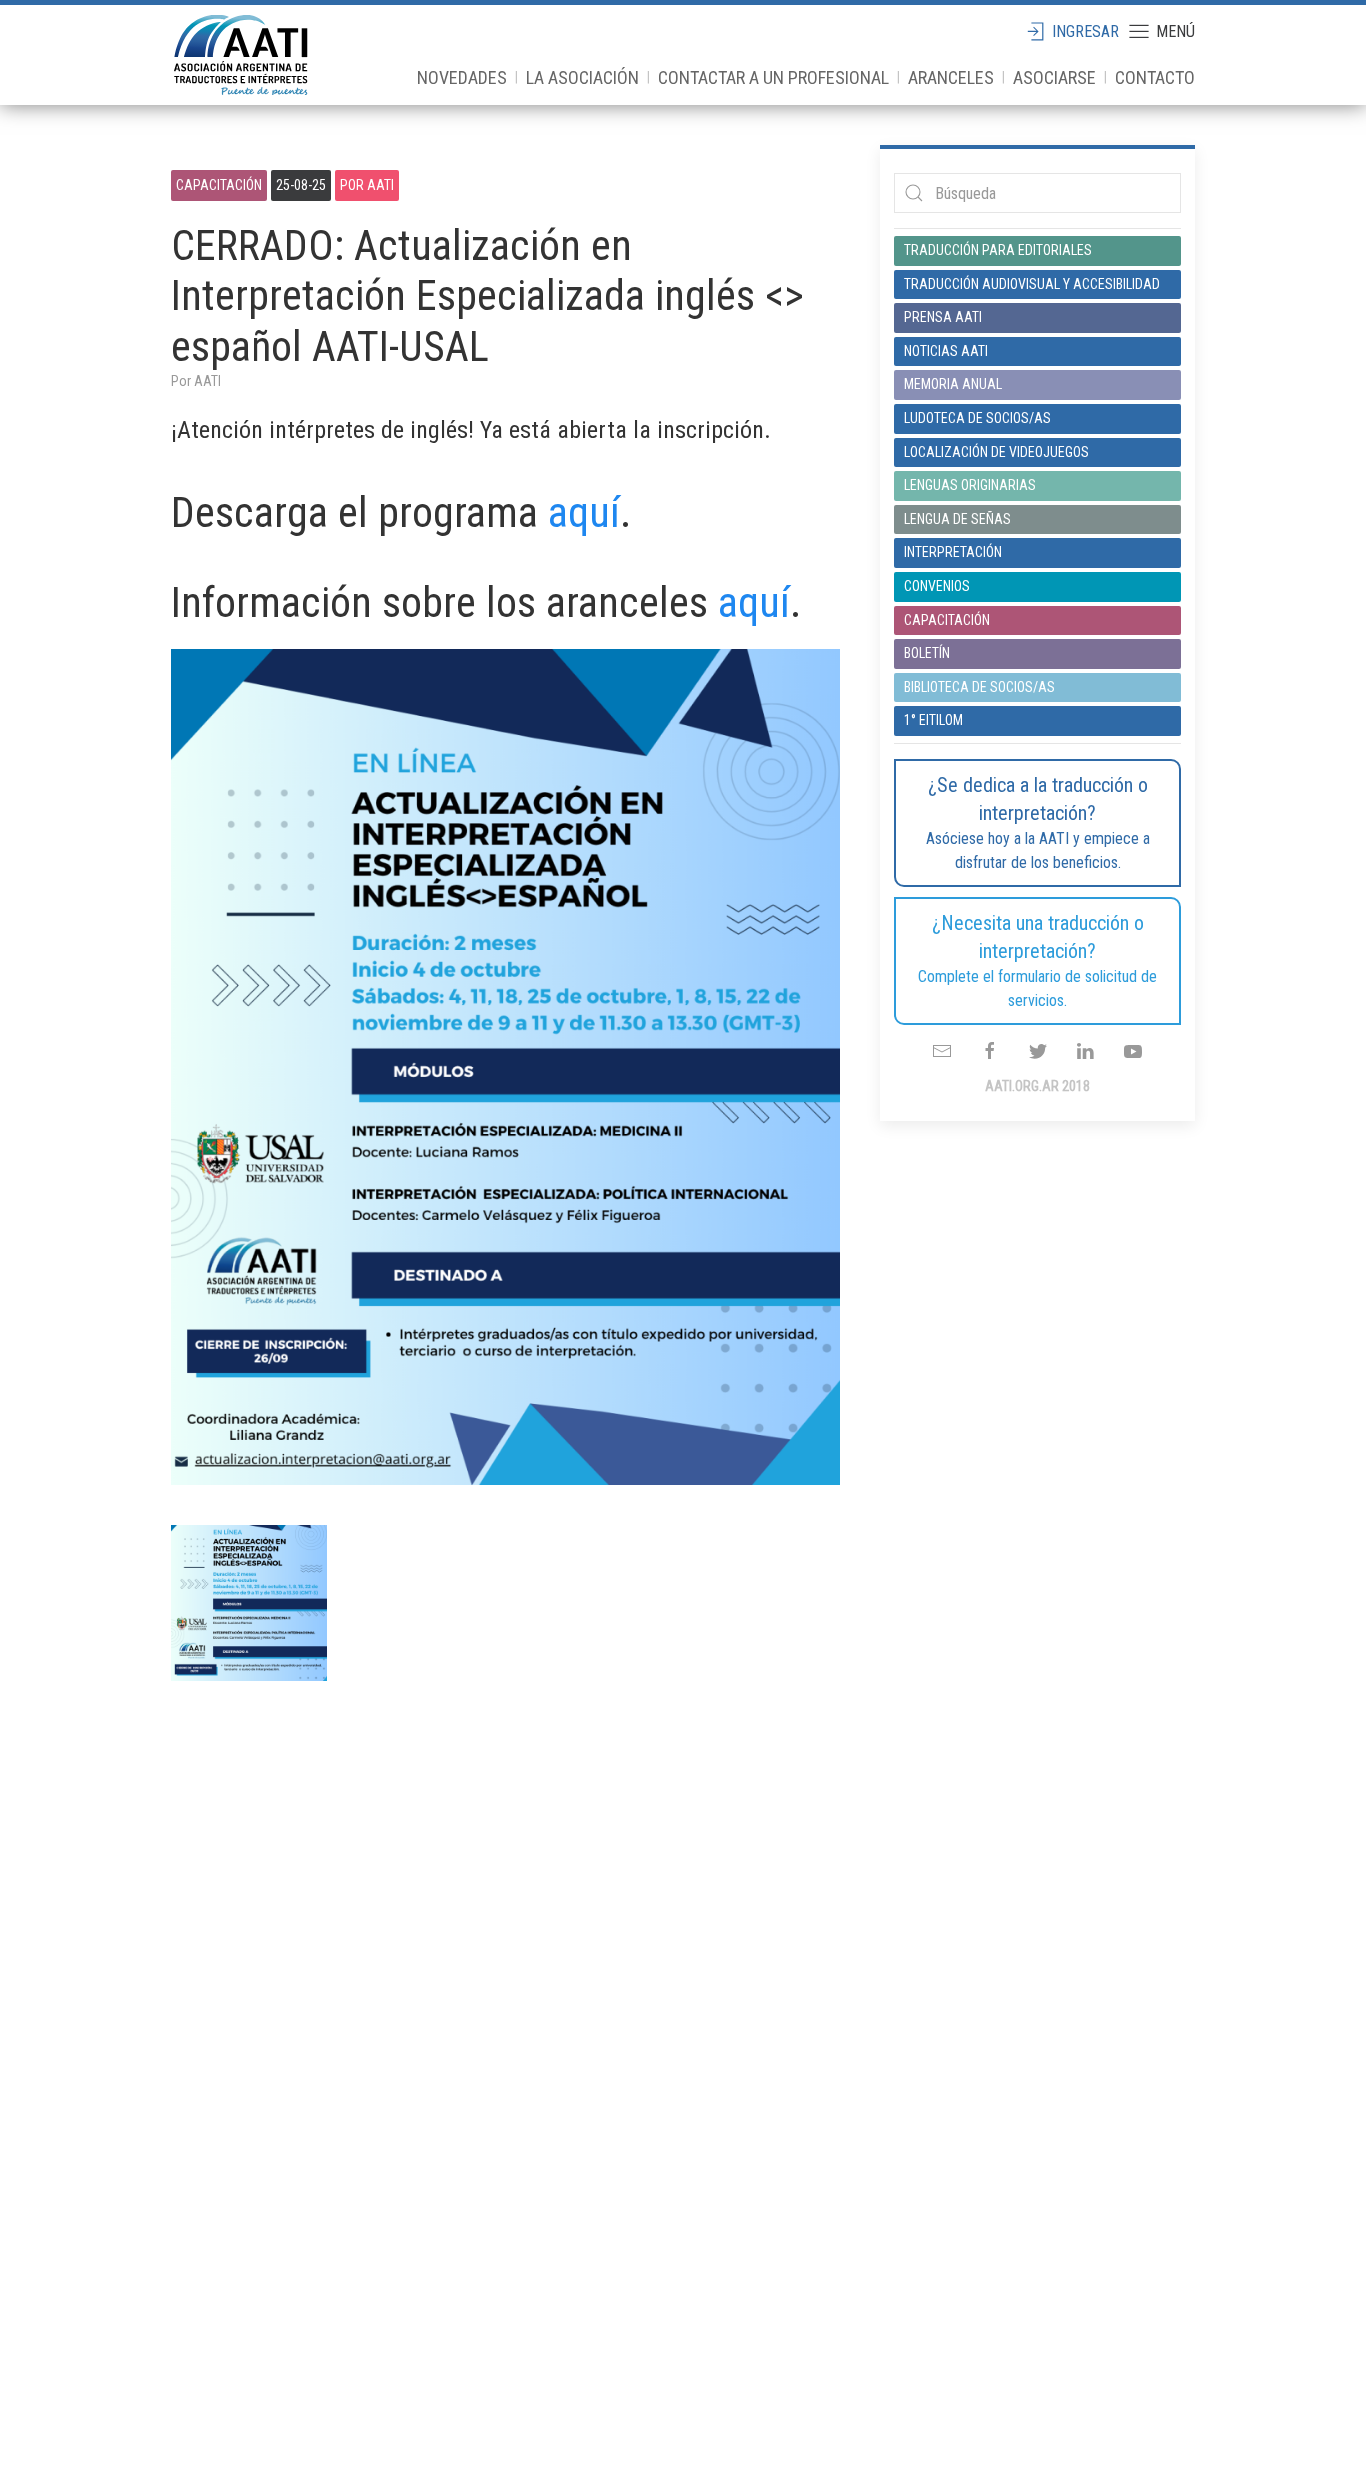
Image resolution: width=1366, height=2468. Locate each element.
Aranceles (951, 77)
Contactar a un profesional (773, 77)
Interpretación (953, 552)
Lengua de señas (957, 519)
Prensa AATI (943, 317)
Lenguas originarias (970, 485)
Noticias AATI (946, 351)
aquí (584, 512)
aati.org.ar (241, 55)
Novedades (462, 77)
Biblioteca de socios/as (979, 687)
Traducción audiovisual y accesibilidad (1032, 284)
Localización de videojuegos (996, 452)
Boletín (927, 653)
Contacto (1155, 77)
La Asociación (582, 77)
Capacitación (219, 185)
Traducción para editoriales (998, 250)
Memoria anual (953, 384)
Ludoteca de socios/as (977, 418)
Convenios (937, 586)
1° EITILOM (933, 720)
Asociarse (1054, 77)
